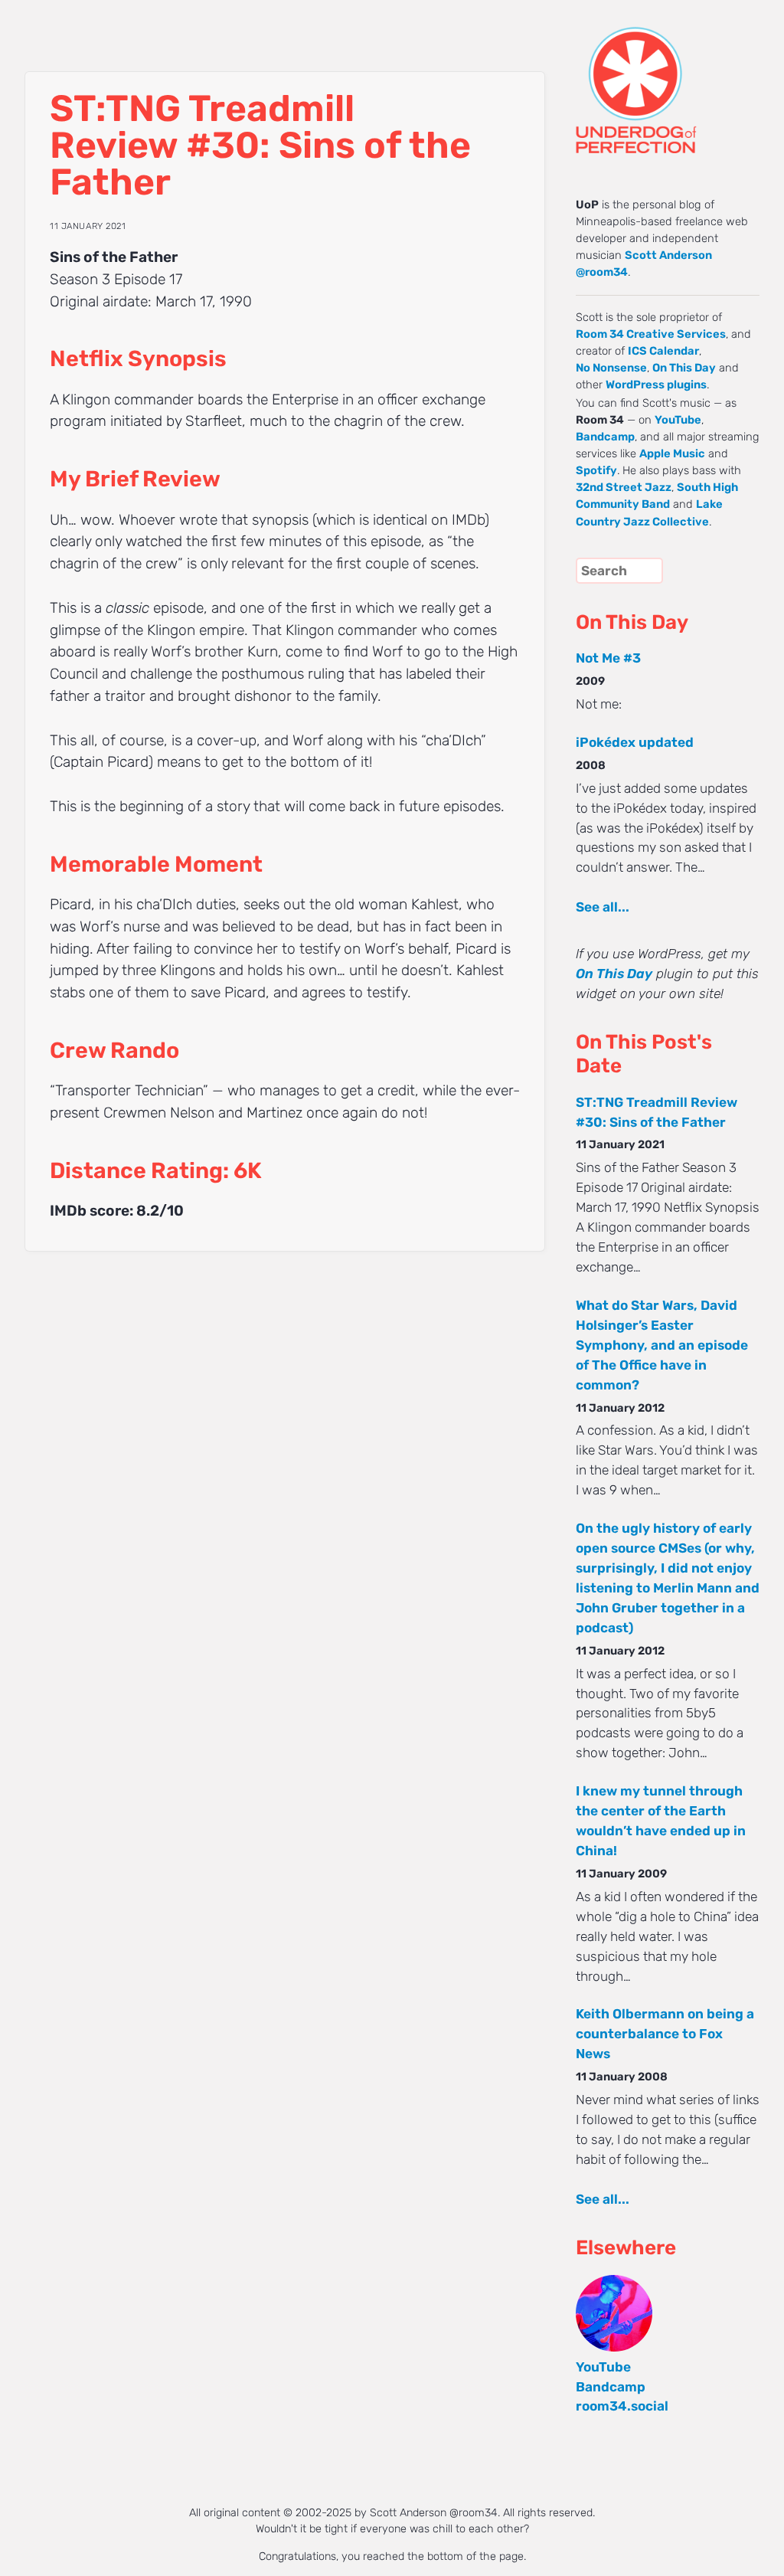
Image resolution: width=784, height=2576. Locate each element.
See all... (603, 907)
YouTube (678, 420)
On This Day (684, 368)
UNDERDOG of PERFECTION (664, 77)
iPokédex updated (635, 742)
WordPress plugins (656, 385)
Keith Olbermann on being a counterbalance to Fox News (665, 2034)
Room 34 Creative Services (651, 334)
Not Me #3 (608, 658)
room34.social (622, 2406)
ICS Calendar (663, 351)
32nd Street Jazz (624, 487)
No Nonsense (611, 368)
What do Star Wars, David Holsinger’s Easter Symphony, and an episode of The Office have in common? (662, 1345)
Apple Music (672, 453)
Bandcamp (605, 437)
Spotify (596, 470)
